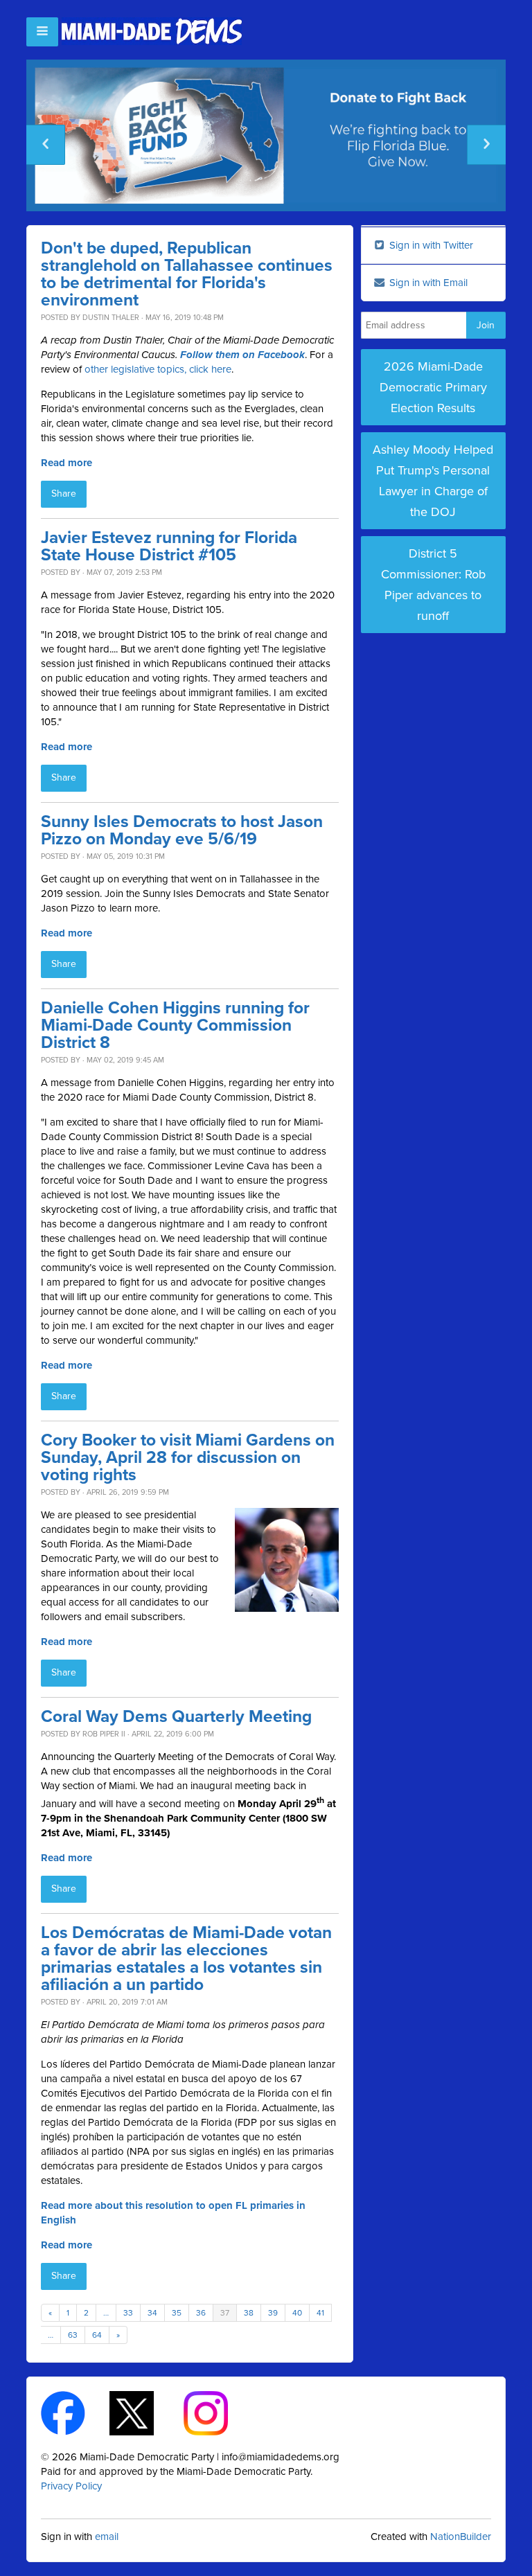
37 (225, 2313)
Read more (66, 463)
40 (297, 2313)
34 (152, 2313)
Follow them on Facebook (242, 355)
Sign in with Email (427, 283)
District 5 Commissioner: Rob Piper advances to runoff (433, 585)
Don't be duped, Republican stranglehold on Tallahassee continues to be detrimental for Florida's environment (187, 274)
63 (73, 2335)
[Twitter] (144, 2413)
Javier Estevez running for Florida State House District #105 (169, 547)
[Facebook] (75, 2413)
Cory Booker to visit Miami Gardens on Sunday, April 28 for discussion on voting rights (188, 1458)
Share (64, 494)
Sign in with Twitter (430, 245)
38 (249, 2313)
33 (128, 2313)
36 (201, 2313)
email (107, 2537)
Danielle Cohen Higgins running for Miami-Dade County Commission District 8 (175, 1025)
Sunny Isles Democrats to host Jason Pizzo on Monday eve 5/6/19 (182, 830)
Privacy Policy (71, 2486)
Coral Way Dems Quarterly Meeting (176, 1717)
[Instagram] (218, 2413)
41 (320, 2313)
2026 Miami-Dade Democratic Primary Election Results (433, 387)
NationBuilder (461, 2537)
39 (273, 2313)
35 (177, 2313)
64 (97, 2335)
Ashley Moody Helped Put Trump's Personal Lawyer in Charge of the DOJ (433, 481)
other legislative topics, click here (158, 369)
